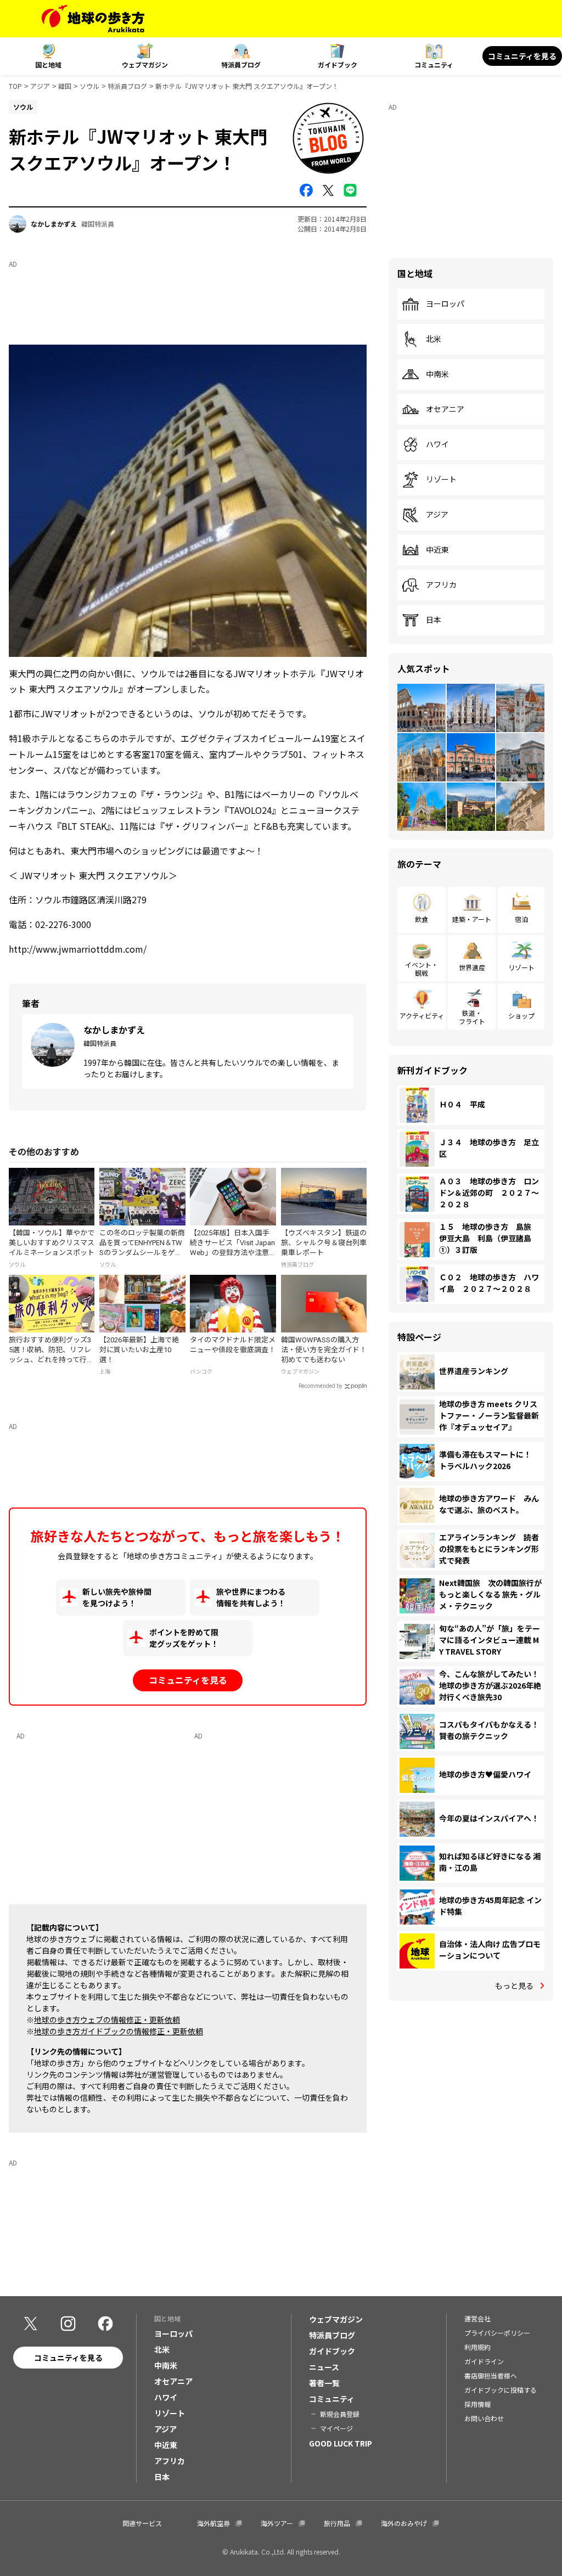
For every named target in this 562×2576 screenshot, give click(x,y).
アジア (40, 86)
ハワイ (437, 445)
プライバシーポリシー (497, 2333)
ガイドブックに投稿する (501, 2390)
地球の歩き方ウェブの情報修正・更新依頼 (107, 2020)
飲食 (421, 919)
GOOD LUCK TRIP (341, 2443)
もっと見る (514, 1986)
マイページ (336, 2428)
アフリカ (441, 585)
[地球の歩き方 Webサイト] (93, 19)
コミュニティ (434, 64)
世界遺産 (472, 967)
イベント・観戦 (421, 968)
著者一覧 (324, 2383)
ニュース (324, 2367)
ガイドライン (484, 2361)
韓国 (65, 86)
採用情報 (477, 2404)
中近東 (437, 550)
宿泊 (521, 919)
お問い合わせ (484, 2418)
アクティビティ (422, 1016)
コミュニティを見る (522, 56)
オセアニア (445, 409)
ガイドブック (338, 64)
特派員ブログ (241, 64)
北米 (434, 339)
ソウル (89, 86)
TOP (15, 86)
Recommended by (321, 1386)
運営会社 (477, 2318)
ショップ (521, 1016)
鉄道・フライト (472, 1017)
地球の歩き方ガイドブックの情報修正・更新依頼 (119, 2031)
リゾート (441, 480)
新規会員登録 (340, 2414)
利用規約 (477, 2347)
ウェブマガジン (145, 64)
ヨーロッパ (445, 304)
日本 (434, 620)
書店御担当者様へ (491, 2375)
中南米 (437, 374)
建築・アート (472, 919)
